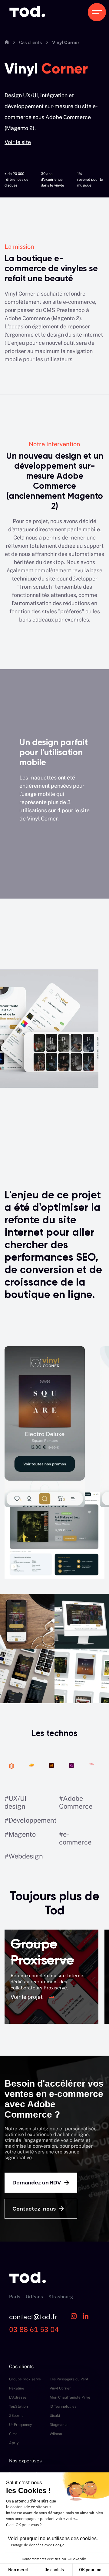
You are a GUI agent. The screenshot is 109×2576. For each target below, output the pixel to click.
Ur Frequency (20, 2425)
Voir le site (18, 142)
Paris (15, 2297)
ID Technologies (63, 2406)
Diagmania (59, 2425)
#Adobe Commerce (76, 1802)
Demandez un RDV (37, 2183)
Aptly (14, 2443)
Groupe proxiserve (25, 2379)
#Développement (31, 1820)
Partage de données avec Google (38, 2545)
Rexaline (17, 2388)
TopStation (18, 2406)
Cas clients (31, 42)
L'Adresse (18, 2397)
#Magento (20, 1834)
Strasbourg (61, 2297)
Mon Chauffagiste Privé (70, 2397)
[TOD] (28, 2290)
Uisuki (55, 2416)
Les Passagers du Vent (69, 2379)
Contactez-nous (34, 2209)
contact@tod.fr (33, 2317)
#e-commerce (75, 1838)
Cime (13, 2434)
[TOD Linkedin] (86, 2317)
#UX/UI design (15, 1802)
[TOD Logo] (27, 12)
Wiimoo (56, 2434)
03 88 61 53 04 (34, 2329)
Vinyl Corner (60, 2388)
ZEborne (16, 2416)
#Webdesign (24, 1856)
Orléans (34, 2297)
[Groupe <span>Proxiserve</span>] (51, 1977)
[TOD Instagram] (74, 2317)
